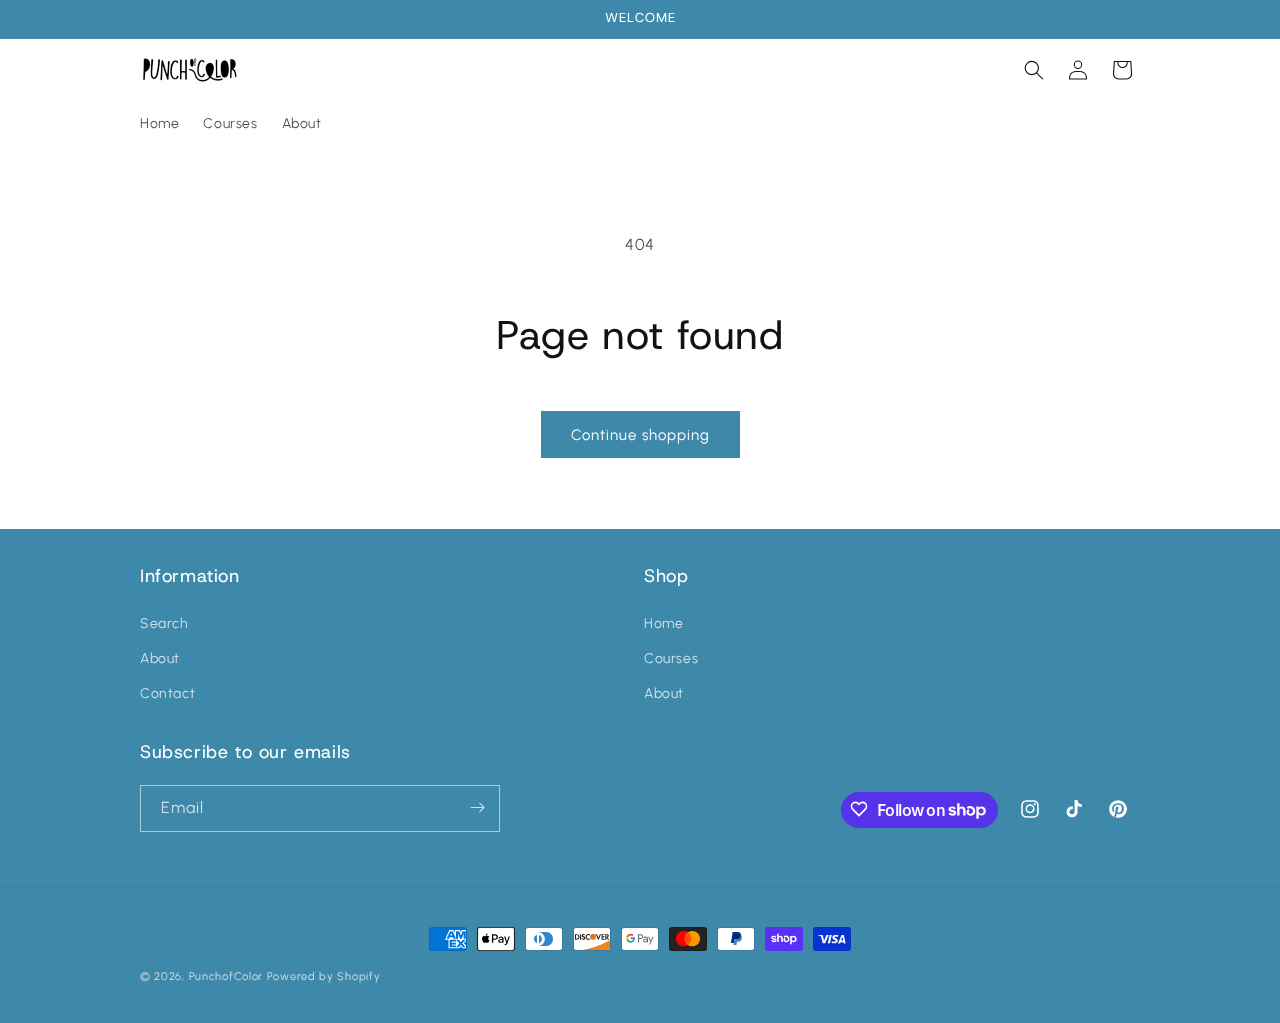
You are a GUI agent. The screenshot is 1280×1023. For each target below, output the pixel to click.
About (160, 658)
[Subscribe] (477, 807)
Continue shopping (640, 435)
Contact (167, 693)
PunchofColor (226, 976)
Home (663, 622)
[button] (1034, 70)
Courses (671, 658)
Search (164, 622)
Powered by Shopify (324, 976)
